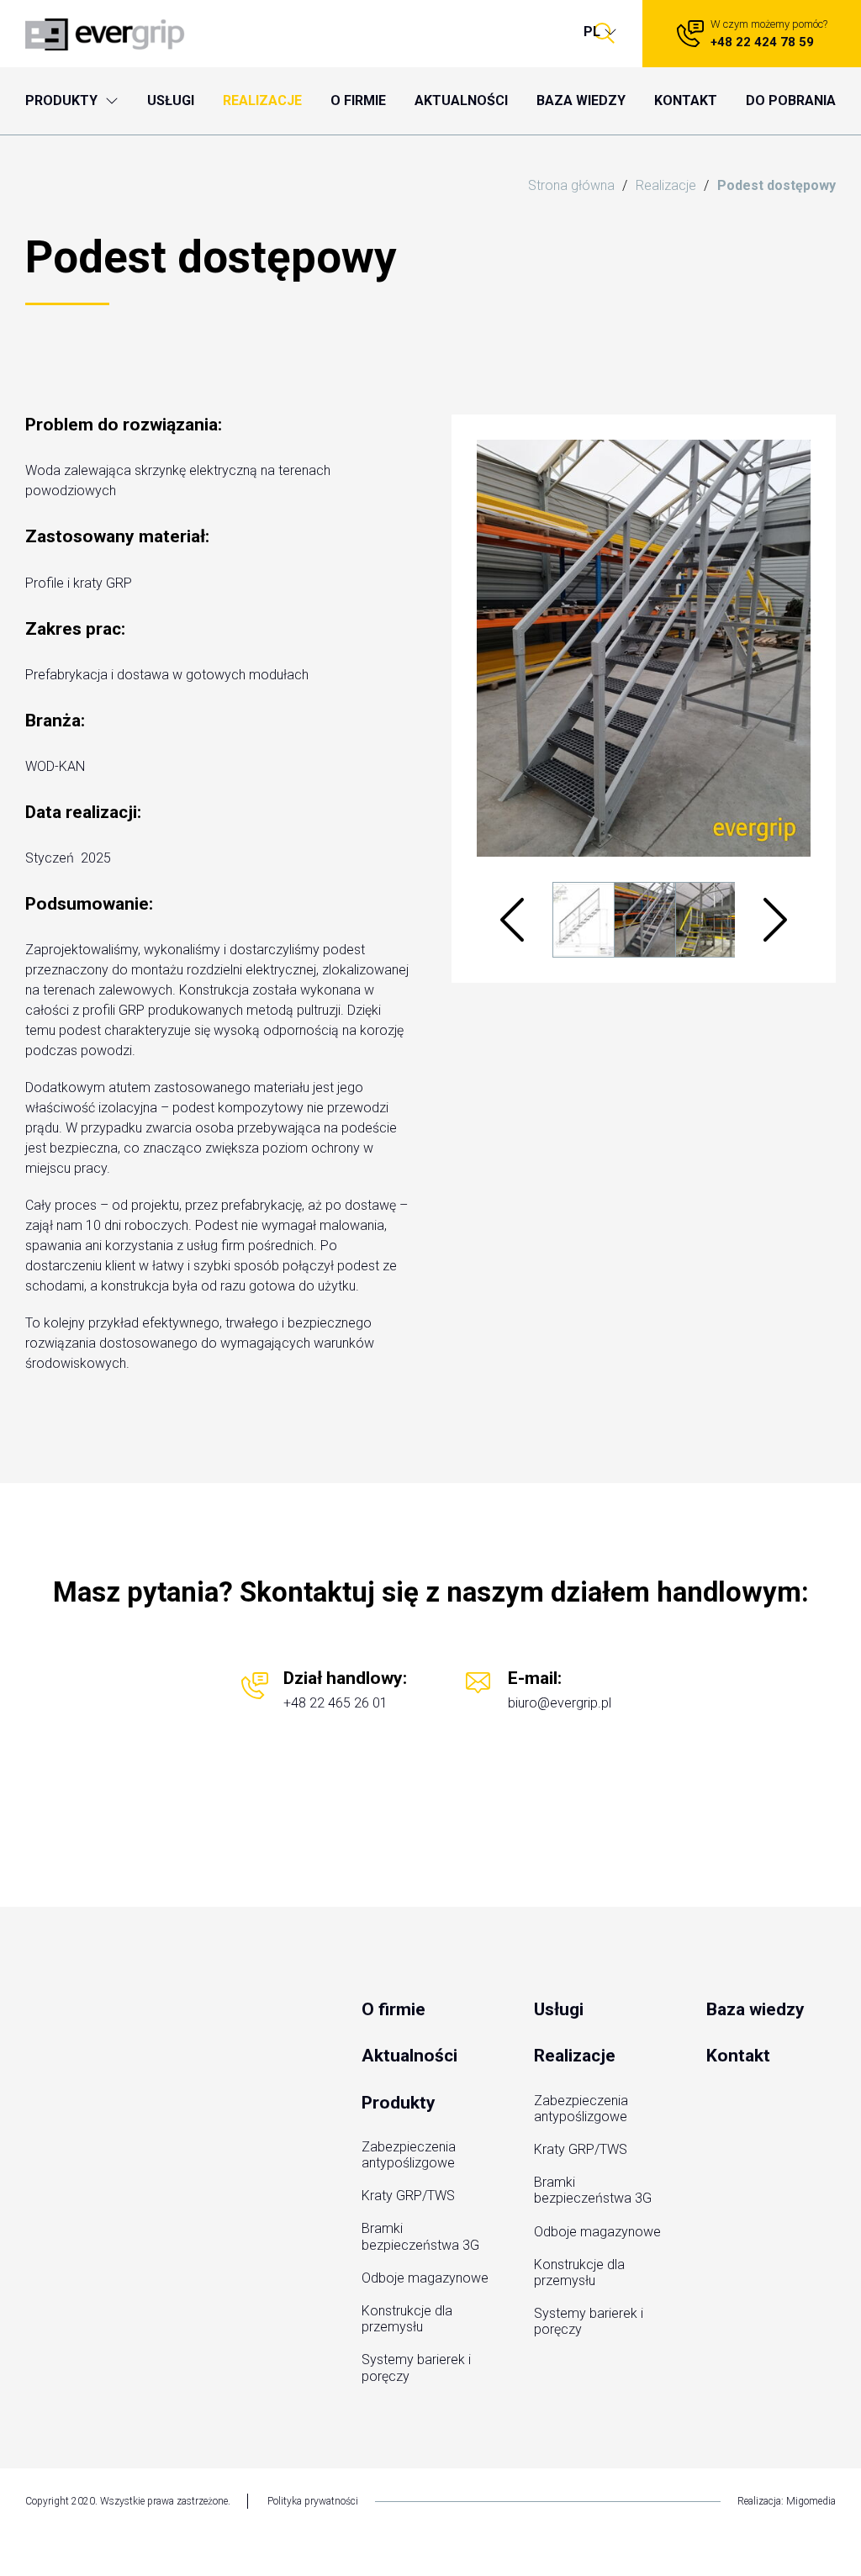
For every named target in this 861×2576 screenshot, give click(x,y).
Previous (512, 920)
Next (775, 920)
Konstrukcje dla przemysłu (407, 2319)
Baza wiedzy (755, 2009)
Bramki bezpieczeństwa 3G (420, 2236)
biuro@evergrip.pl (560, 1703)
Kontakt (738, 2056)
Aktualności (409, 2056)
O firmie (394, 2009)
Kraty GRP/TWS (408, 2196)
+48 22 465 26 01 (335, 1703)
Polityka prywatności (313, 2501)
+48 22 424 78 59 (752, 34)
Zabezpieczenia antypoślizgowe (409, 2155)
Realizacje (575, 2056)
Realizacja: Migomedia (787, 2501)
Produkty (399, 2103)
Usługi (559, 2009)
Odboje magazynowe (425, 2278)
